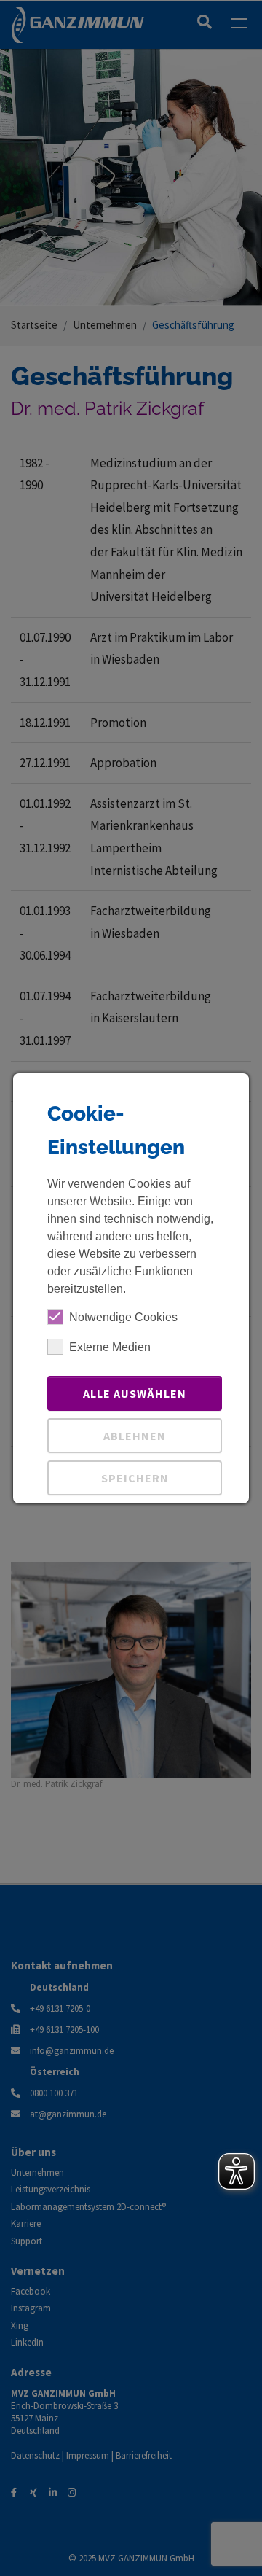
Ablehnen (135, 1436)
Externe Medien (110, 1347)
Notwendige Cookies (123, 1317)
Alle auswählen (135, 1393)
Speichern (135, 1478)
